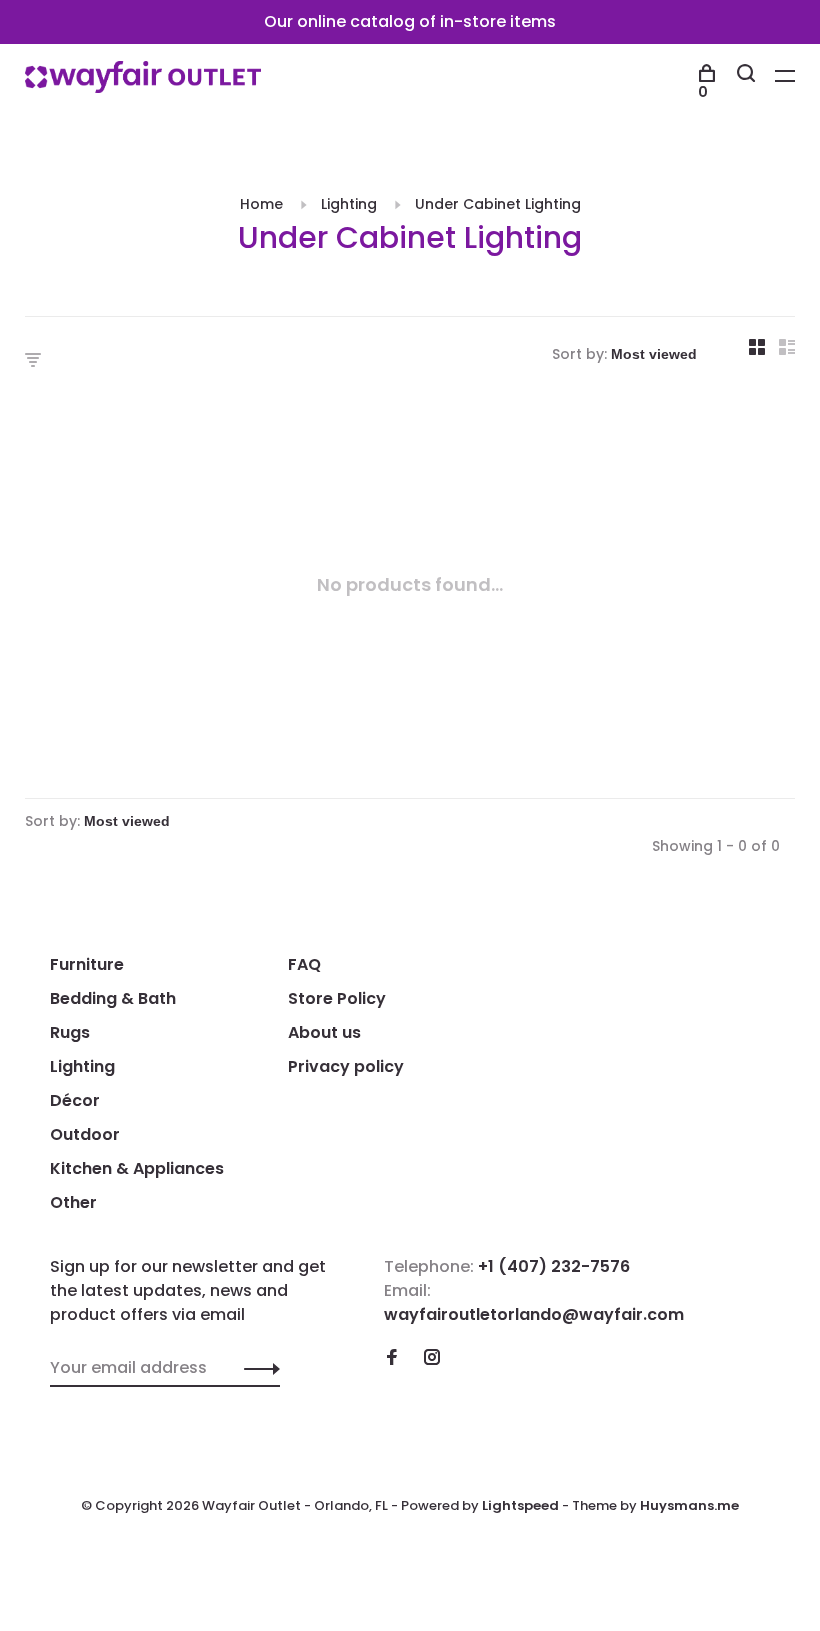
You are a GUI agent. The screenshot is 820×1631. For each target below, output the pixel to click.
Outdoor (85, 1134)
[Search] (748, 76)
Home (261, 204)
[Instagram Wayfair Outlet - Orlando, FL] (432, 1358)
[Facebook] (392, 1358)
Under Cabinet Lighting (498, 204)
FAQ (304, 964)
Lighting (349, 204)
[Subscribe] (256, 1368)
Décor (75, 1100)
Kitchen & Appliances (137, 1168)
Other (73, 1202)
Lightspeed (520, 1505)
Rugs (70, 1032)
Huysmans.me (689, 1505)
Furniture (87, 964)
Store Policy (337, 998)
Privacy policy (346, 1066)
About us (324, 1032)
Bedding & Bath (113, 998)
